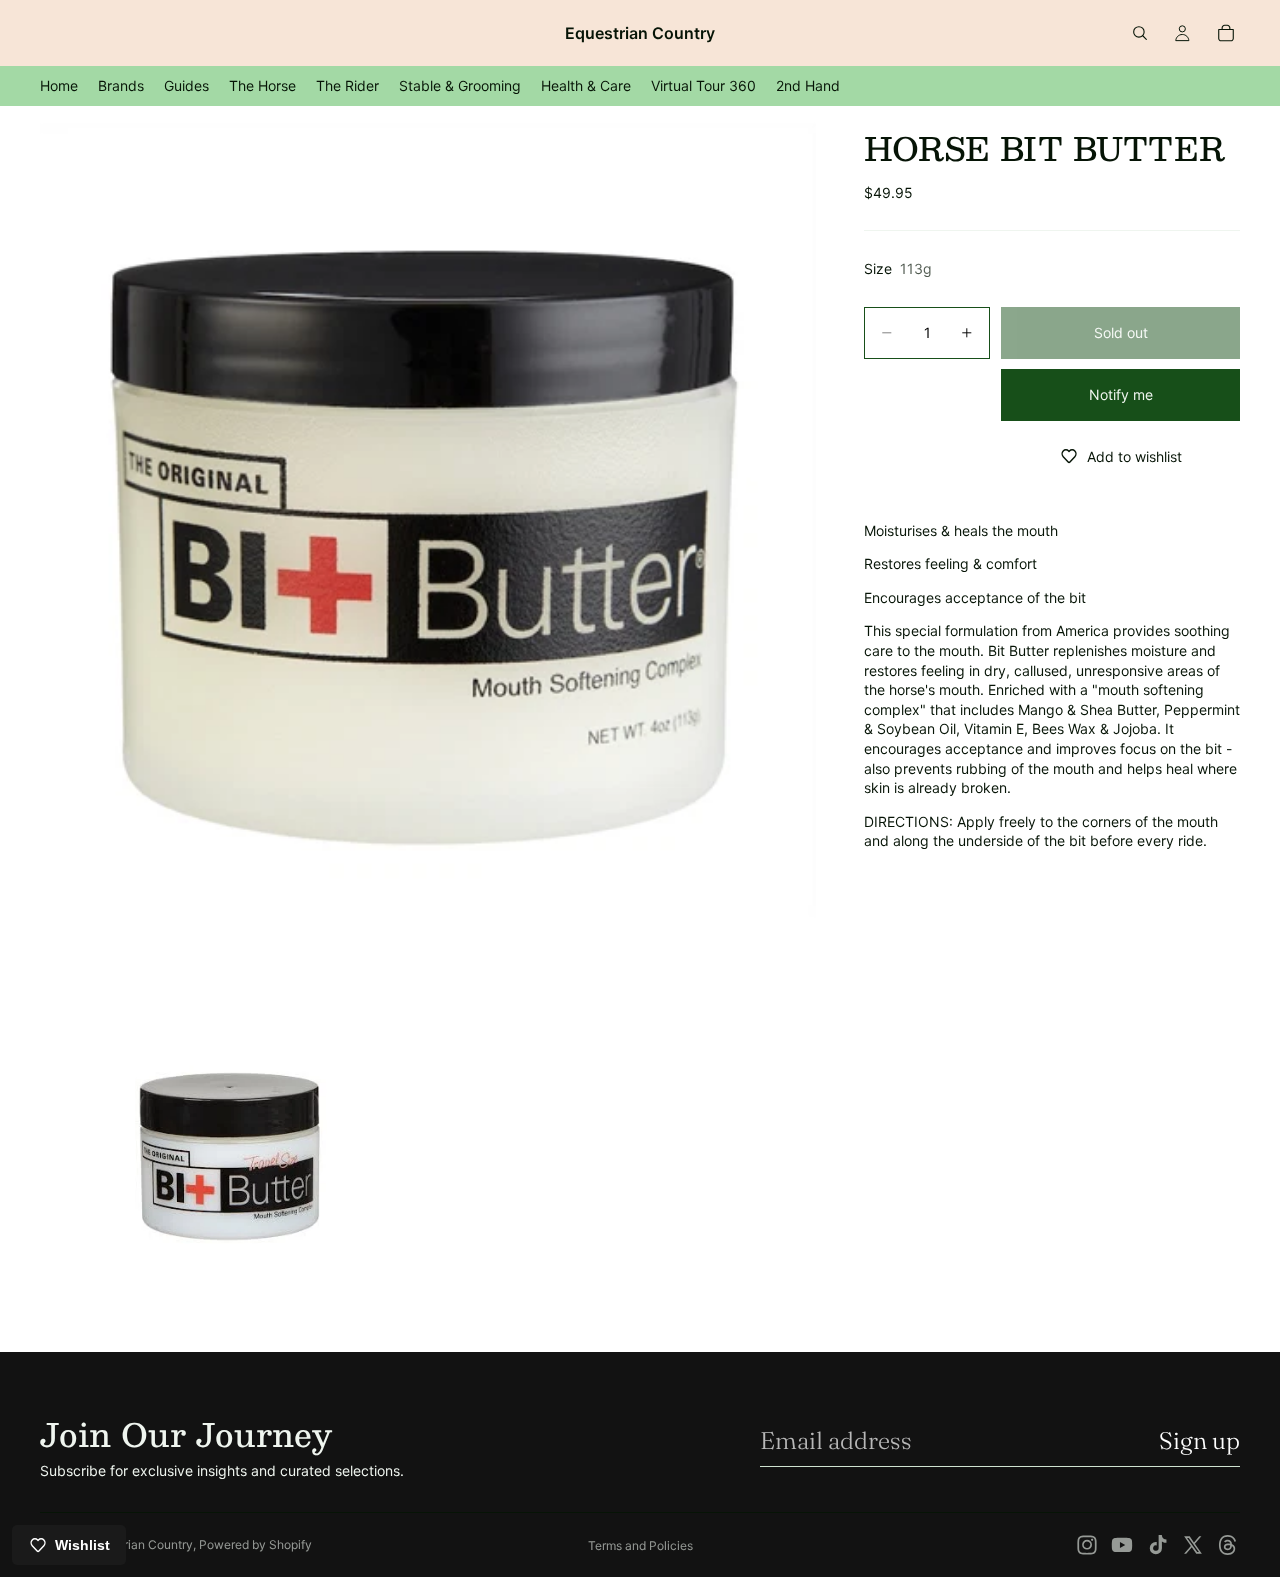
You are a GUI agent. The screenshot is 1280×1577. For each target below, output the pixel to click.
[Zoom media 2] (231, 1147)
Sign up (1199, 1440)
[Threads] (1228, 1545)
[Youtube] (1122, 1545)
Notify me (1121, 394)
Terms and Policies (640, 1545)
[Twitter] (1193, 1545)
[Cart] (1226, 33)
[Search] (1140, 33)
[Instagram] (1087, 1545)
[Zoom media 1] (428, 520)
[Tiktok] (1158, 1545)
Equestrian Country (139, 1544)
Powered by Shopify (255, 1544)
